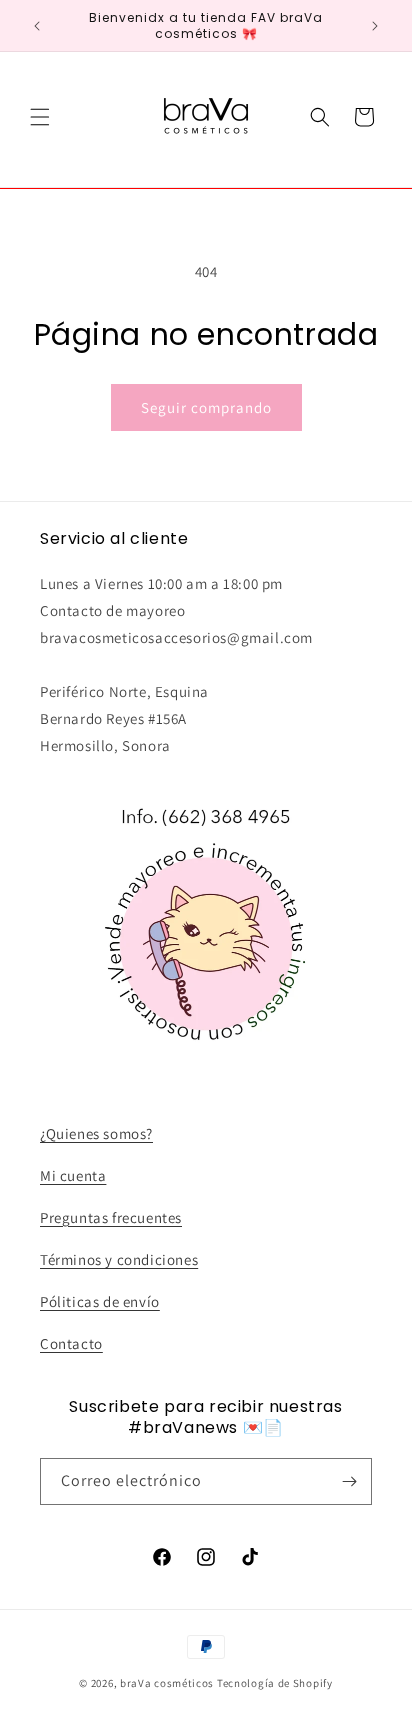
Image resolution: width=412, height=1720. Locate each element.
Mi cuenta (73, 1175)
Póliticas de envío (100, 1301)
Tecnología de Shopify (275, 1683)
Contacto (71, 1343)
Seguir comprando (206, 407)
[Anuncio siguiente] (375, 26)
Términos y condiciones (119, 1259)
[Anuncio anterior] (37, 26)
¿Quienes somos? (96, 1133)
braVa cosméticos (167, 1683)
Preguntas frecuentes (111, 1217)
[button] (40, 117)
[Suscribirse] (349, 1481)
